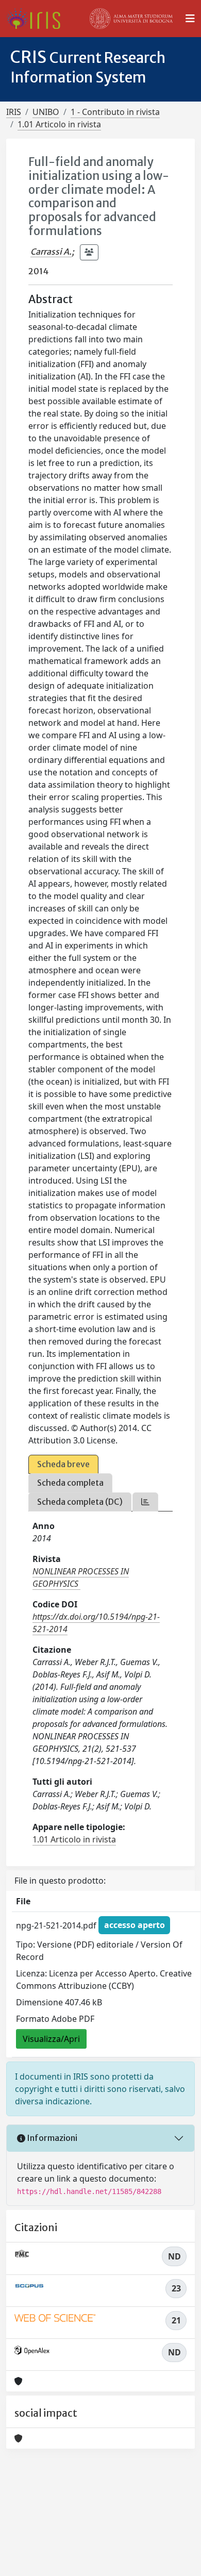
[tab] (145, 1502)
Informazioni (51, 2138)
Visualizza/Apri (51, 2039)
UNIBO (46, 112)
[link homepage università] (131, 19)
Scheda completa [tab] (70, 1483)
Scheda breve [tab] (63, 1464)
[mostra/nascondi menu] (190, 19)
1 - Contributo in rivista (115, 112)
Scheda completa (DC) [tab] (80, 1502)
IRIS (14, 112)
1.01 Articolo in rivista (59, 124)
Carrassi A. (51, 252)
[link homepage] (37, 19)
